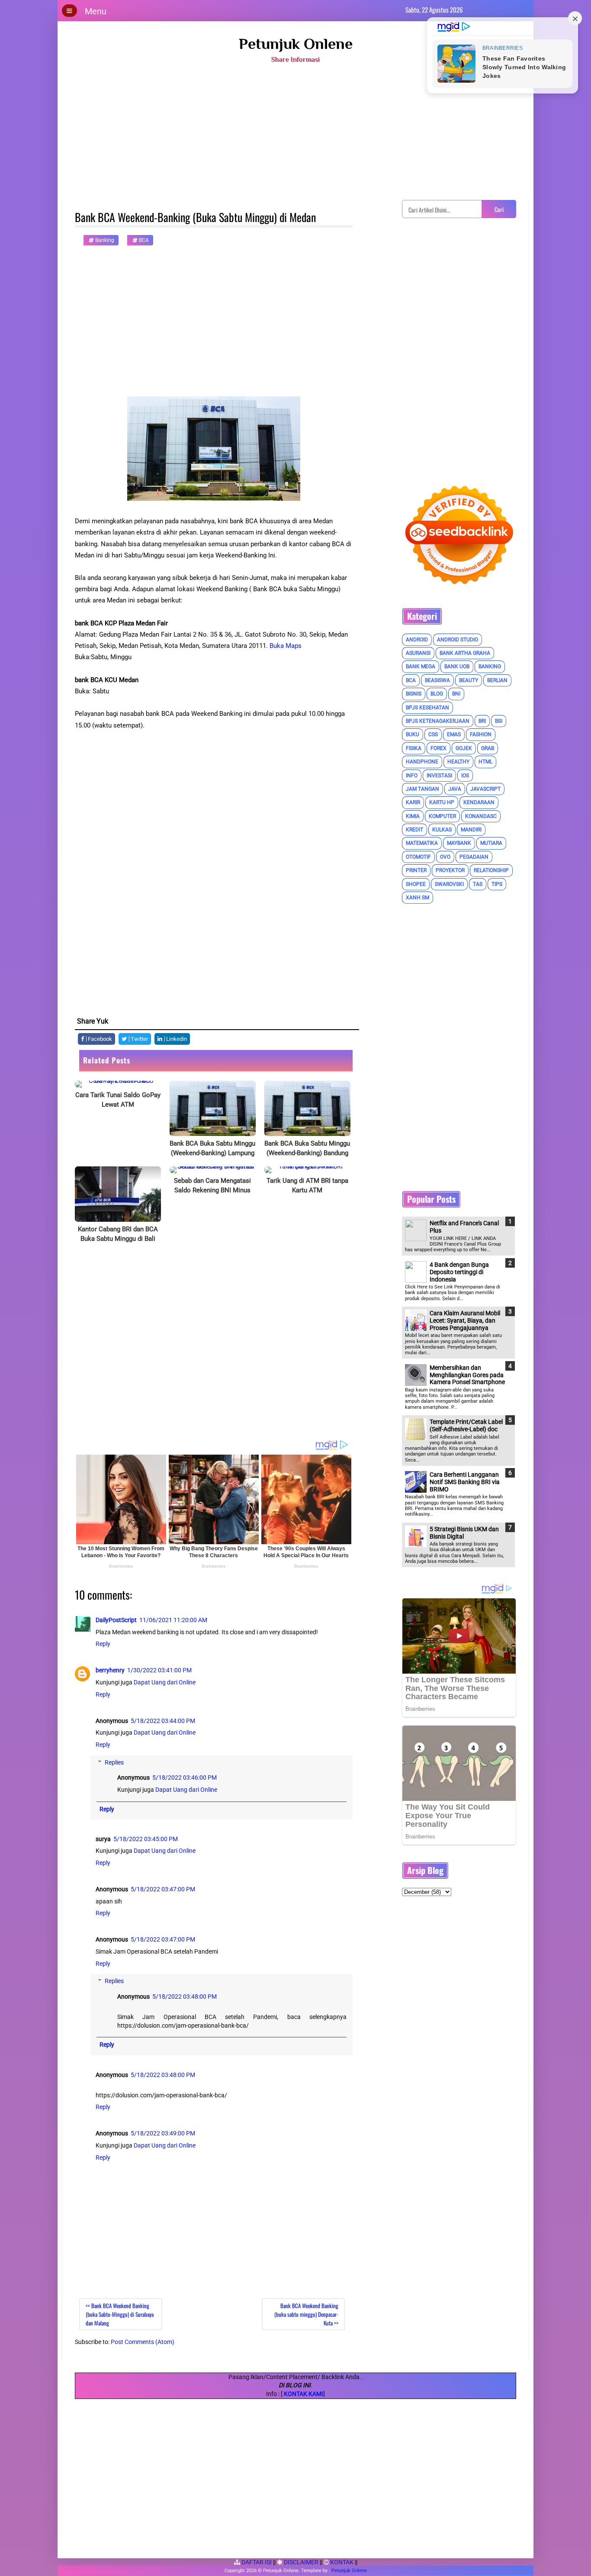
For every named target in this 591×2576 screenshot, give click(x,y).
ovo (445, 857)
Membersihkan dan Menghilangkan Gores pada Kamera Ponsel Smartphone (467, 1375)
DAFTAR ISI (256, 2562)
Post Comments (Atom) (143, 2342)
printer (416, 870)
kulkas (442, 830)
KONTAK (341, 2562)
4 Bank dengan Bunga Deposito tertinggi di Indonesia (459, 1272)
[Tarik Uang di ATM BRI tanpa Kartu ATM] (307, 1170)
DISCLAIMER (300, 2562)
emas (454, 734)
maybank (459, 843)
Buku (413, 734)
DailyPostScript (116, 1620)
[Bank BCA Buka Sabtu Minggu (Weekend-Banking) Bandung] (307, 1108)
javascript (485, 789)
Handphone (422, 762)
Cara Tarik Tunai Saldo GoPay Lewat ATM (118, 1100)
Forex (438, 748)
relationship (491, 870)
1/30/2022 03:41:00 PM (159, 1670)
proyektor (450, 870)
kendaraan (479, 802)
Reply (103, 1644)
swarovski (449, 884)
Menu (96, 11)
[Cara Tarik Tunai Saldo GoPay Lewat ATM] (118, 1084)
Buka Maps (286, 646)
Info (412, 776)
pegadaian (474, 857)
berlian (497, 680)
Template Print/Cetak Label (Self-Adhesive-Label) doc (466, 1425)
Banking (104, 240)
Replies (114, 1762)
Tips (497, 884)
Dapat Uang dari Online (165, 1682)
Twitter (139, 1039)
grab (488, 748)
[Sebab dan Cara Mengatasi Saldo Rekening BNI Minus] (213, 1170)
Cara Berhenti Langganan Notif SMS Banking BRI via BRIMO (465, 1482)
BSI (499, 721)
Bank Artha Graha (465, 653)
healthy (458, 762)
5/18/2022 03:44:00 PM (163, 1721)
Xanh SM (418, 898)
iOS (465, 776)
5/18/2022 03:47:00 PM (163, 1889)
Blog (437, 694)
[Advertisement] (295, 135)
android (417, 640)
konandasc (481, 816)
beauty (469, 680)
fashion (481, 734)
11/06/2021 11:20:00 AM (173, 1620)
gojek (464, 748)
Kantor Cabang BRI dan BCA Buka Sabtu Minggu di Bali (118, 1234)
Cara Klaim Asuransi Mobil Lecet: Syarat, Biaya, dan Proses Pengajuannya (465, 1320)
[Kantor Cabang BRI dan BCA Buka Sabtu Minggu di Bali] (118, 1194)
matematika (422, 843)
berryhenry (110, 1670)
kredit (414, 830)
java (455, 789)
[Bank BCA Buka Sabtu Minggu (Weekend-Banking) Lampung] (213, 1108)
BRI (482, 721)
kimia (413, 816)
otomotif (418, 857)
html (485, 762)
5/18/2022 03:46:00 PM (185, 1777)
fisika (414, 748)
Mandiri (471, 830)
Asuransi (418, 653)
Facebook (99, 1039)
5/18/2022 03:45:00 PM (146, 1839)
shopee (416, 884)
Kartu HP (442, 802)
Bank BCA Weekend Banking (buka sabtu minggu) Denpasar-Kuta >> (306, 2314)
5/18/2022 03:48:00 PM (185, 1996)
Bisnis (414, 694)
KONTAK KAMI (304, 2394)
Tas (478, 884)
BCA (143, 240)
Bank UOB (457, 667)
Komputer (442, 816)
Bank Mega (421, 667)
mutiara (491, 843)
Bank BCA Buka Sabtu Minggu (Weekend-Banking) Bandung (307, 1148)
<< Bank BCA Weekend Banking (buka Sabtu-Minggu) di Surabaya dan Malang (120, 2314)
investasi (439, 776)
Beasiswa (437, 680)
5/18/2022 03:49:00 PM (163, 2133)
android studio (458, 640)
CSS (433, 734)
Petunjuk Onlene (296, 44)
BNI (456, 694)
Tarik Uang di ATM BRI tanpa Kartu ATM (307, 1185)
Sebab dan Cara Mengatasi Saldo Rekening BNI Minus (212, 1185)
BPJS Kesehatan (427, 708)
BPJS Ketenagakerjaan (438, 721)
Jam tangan (422, 789)
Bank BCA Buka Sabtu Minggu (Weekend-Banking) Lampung (212, 1148)
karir (413, 802)
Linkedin (176, 1039)
